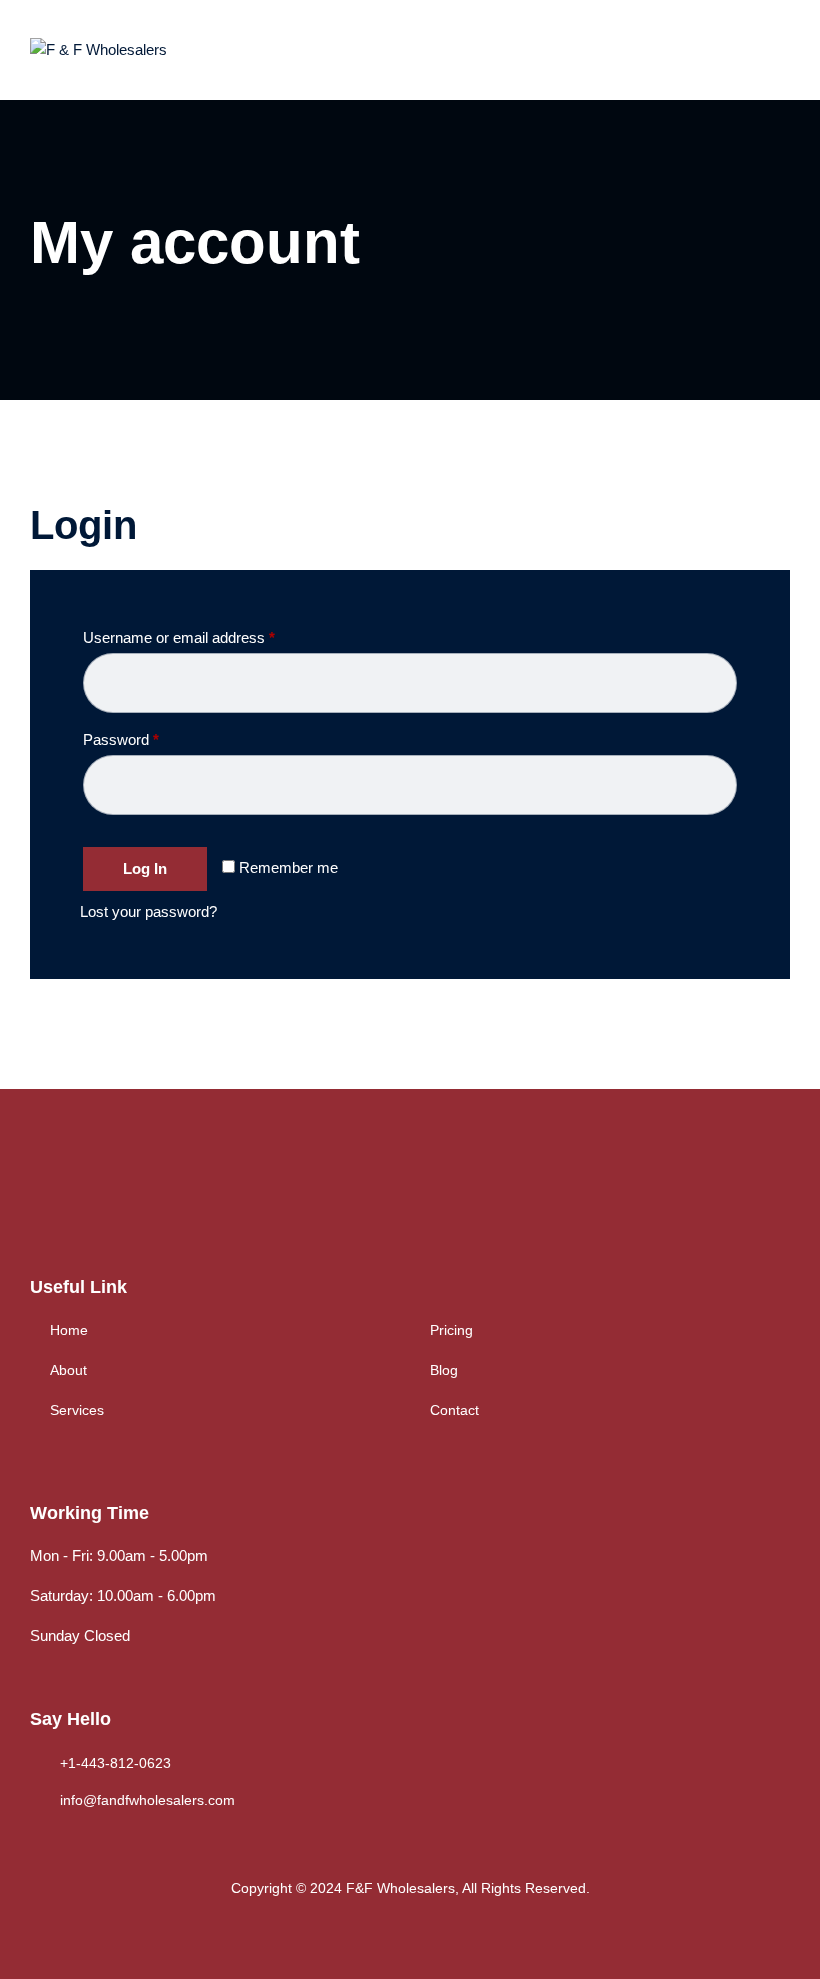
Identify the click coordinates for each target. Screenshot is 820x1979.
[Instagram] (122, 1199)
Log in (145, 868)
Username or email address (208, 637)
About (68, 1370)
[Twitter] (81, 1199)
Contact (454, 1410)
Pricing (451, 1330)
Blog (444, 1370)
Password (150, 739)
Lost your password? (148, 911)
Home (69, 1330)
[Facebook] (40, 1199)
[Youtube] (163, 1199)
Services (77, 1410)
